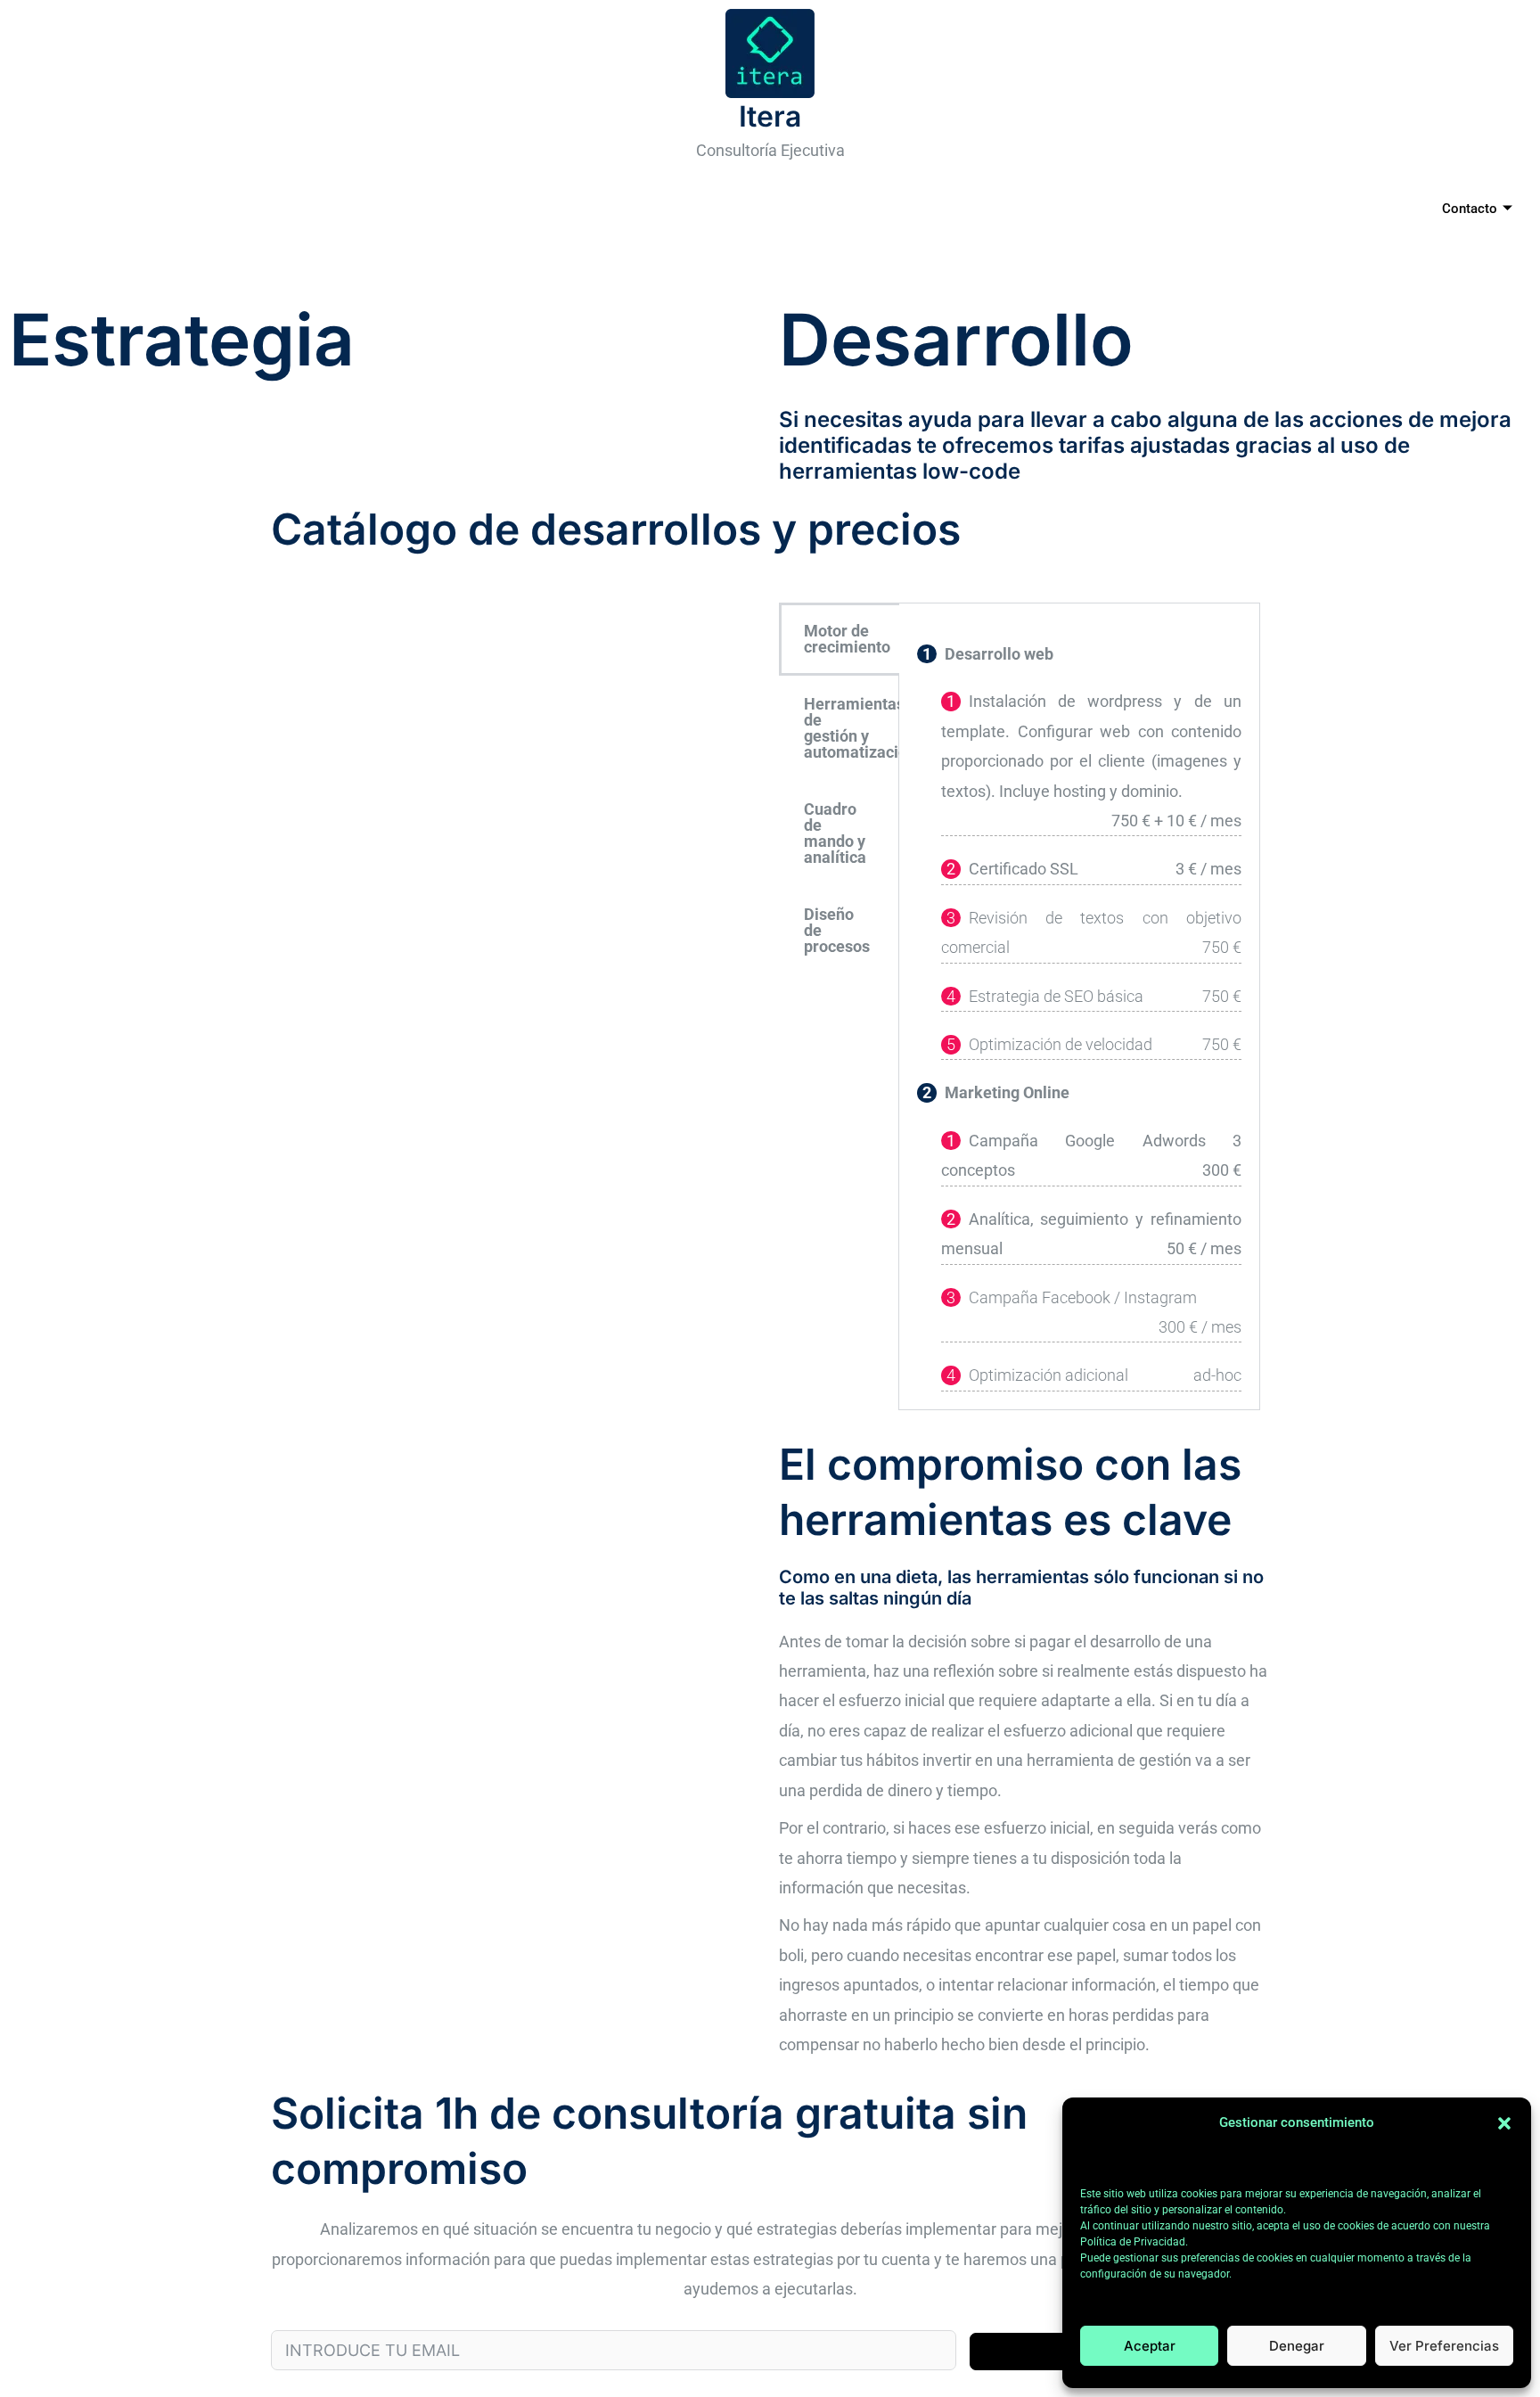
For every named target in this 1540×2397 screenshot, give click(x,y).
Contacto (1470, 209)
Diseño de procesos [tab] (837, 930)
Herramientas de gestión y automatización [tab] (852, 728)
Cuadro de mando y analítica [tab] (835, 833)
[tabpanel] (1079, 1006)
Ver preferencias (1444, 2346)
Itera (770, 116)
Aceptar (1150, 2346)
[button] (1504, 2123)
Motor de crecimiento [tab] (847, 639)
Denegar (1297, 2346)
